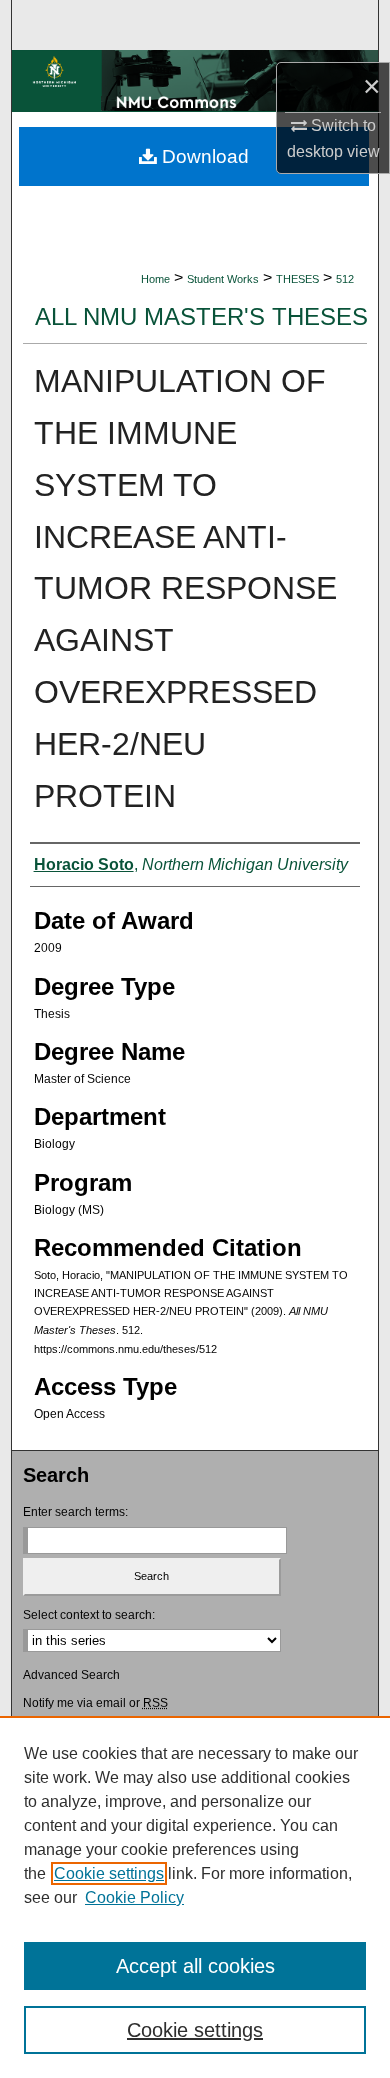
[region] (195, 1897)
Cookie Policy (134, 1897)
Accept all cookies (195, 1966)
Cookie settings (109, 1873)
